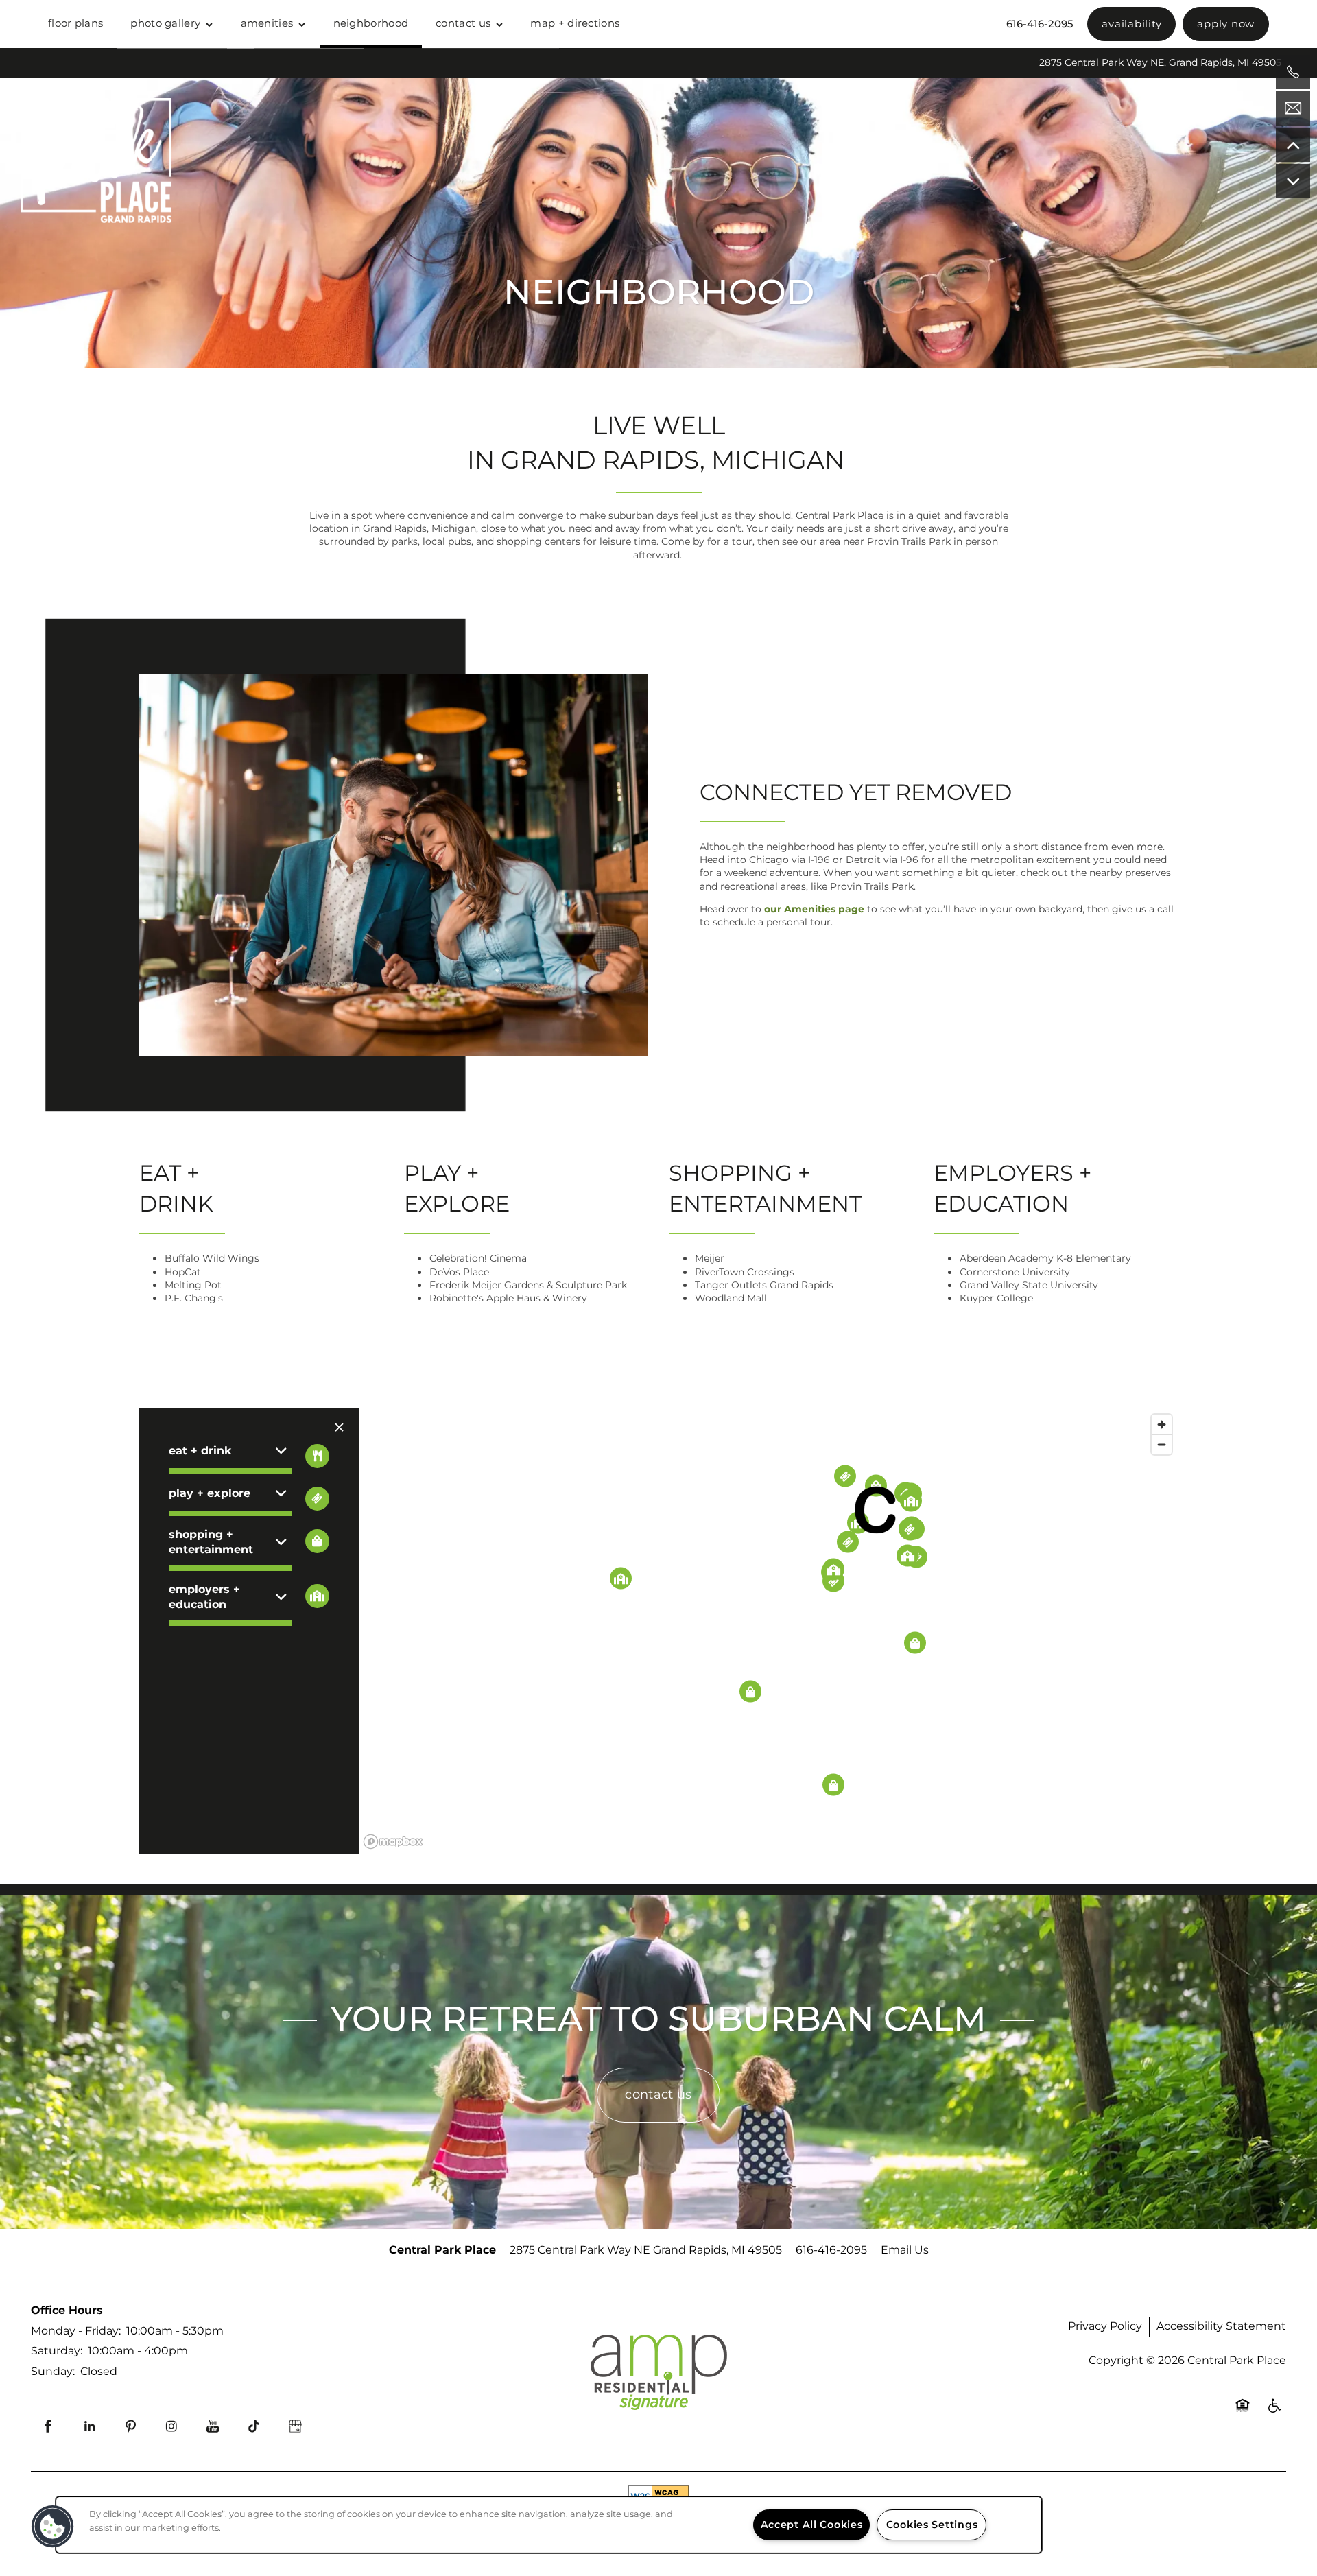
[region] (769, 1631)
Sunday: (53, 2372)
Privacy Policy (1105, 2326)
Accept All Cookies (812, 2525)
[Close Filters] (339, 1428)
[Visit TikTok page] (254, 2426)
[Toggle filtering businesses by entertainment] (317, 1499)
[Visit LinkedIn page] (89, 2426)
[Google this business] (295, 2426)
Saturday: (57, 2351)
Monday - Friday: (76, 2331)
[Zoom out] (1162, 1444)
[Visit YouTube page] (213, 2426)
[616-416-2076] (1293, 72)
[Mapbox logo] (393, 1842)
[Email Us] (1293, 108)
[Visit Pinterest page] (130, 2426)
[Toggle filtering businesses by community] (317, 1596)
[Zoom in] (1162, 1425)
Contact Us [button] (658, 2095)
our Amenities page (814, 909)
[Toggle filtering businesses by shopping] (317, 1541)
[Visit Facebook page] (48, 2426)
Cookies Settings (932, 2525)
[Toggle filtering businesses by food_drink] (317, 1456)
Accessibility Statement (1221, 2326)
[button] (1131, 24)
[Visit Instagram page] (171, 2426)
